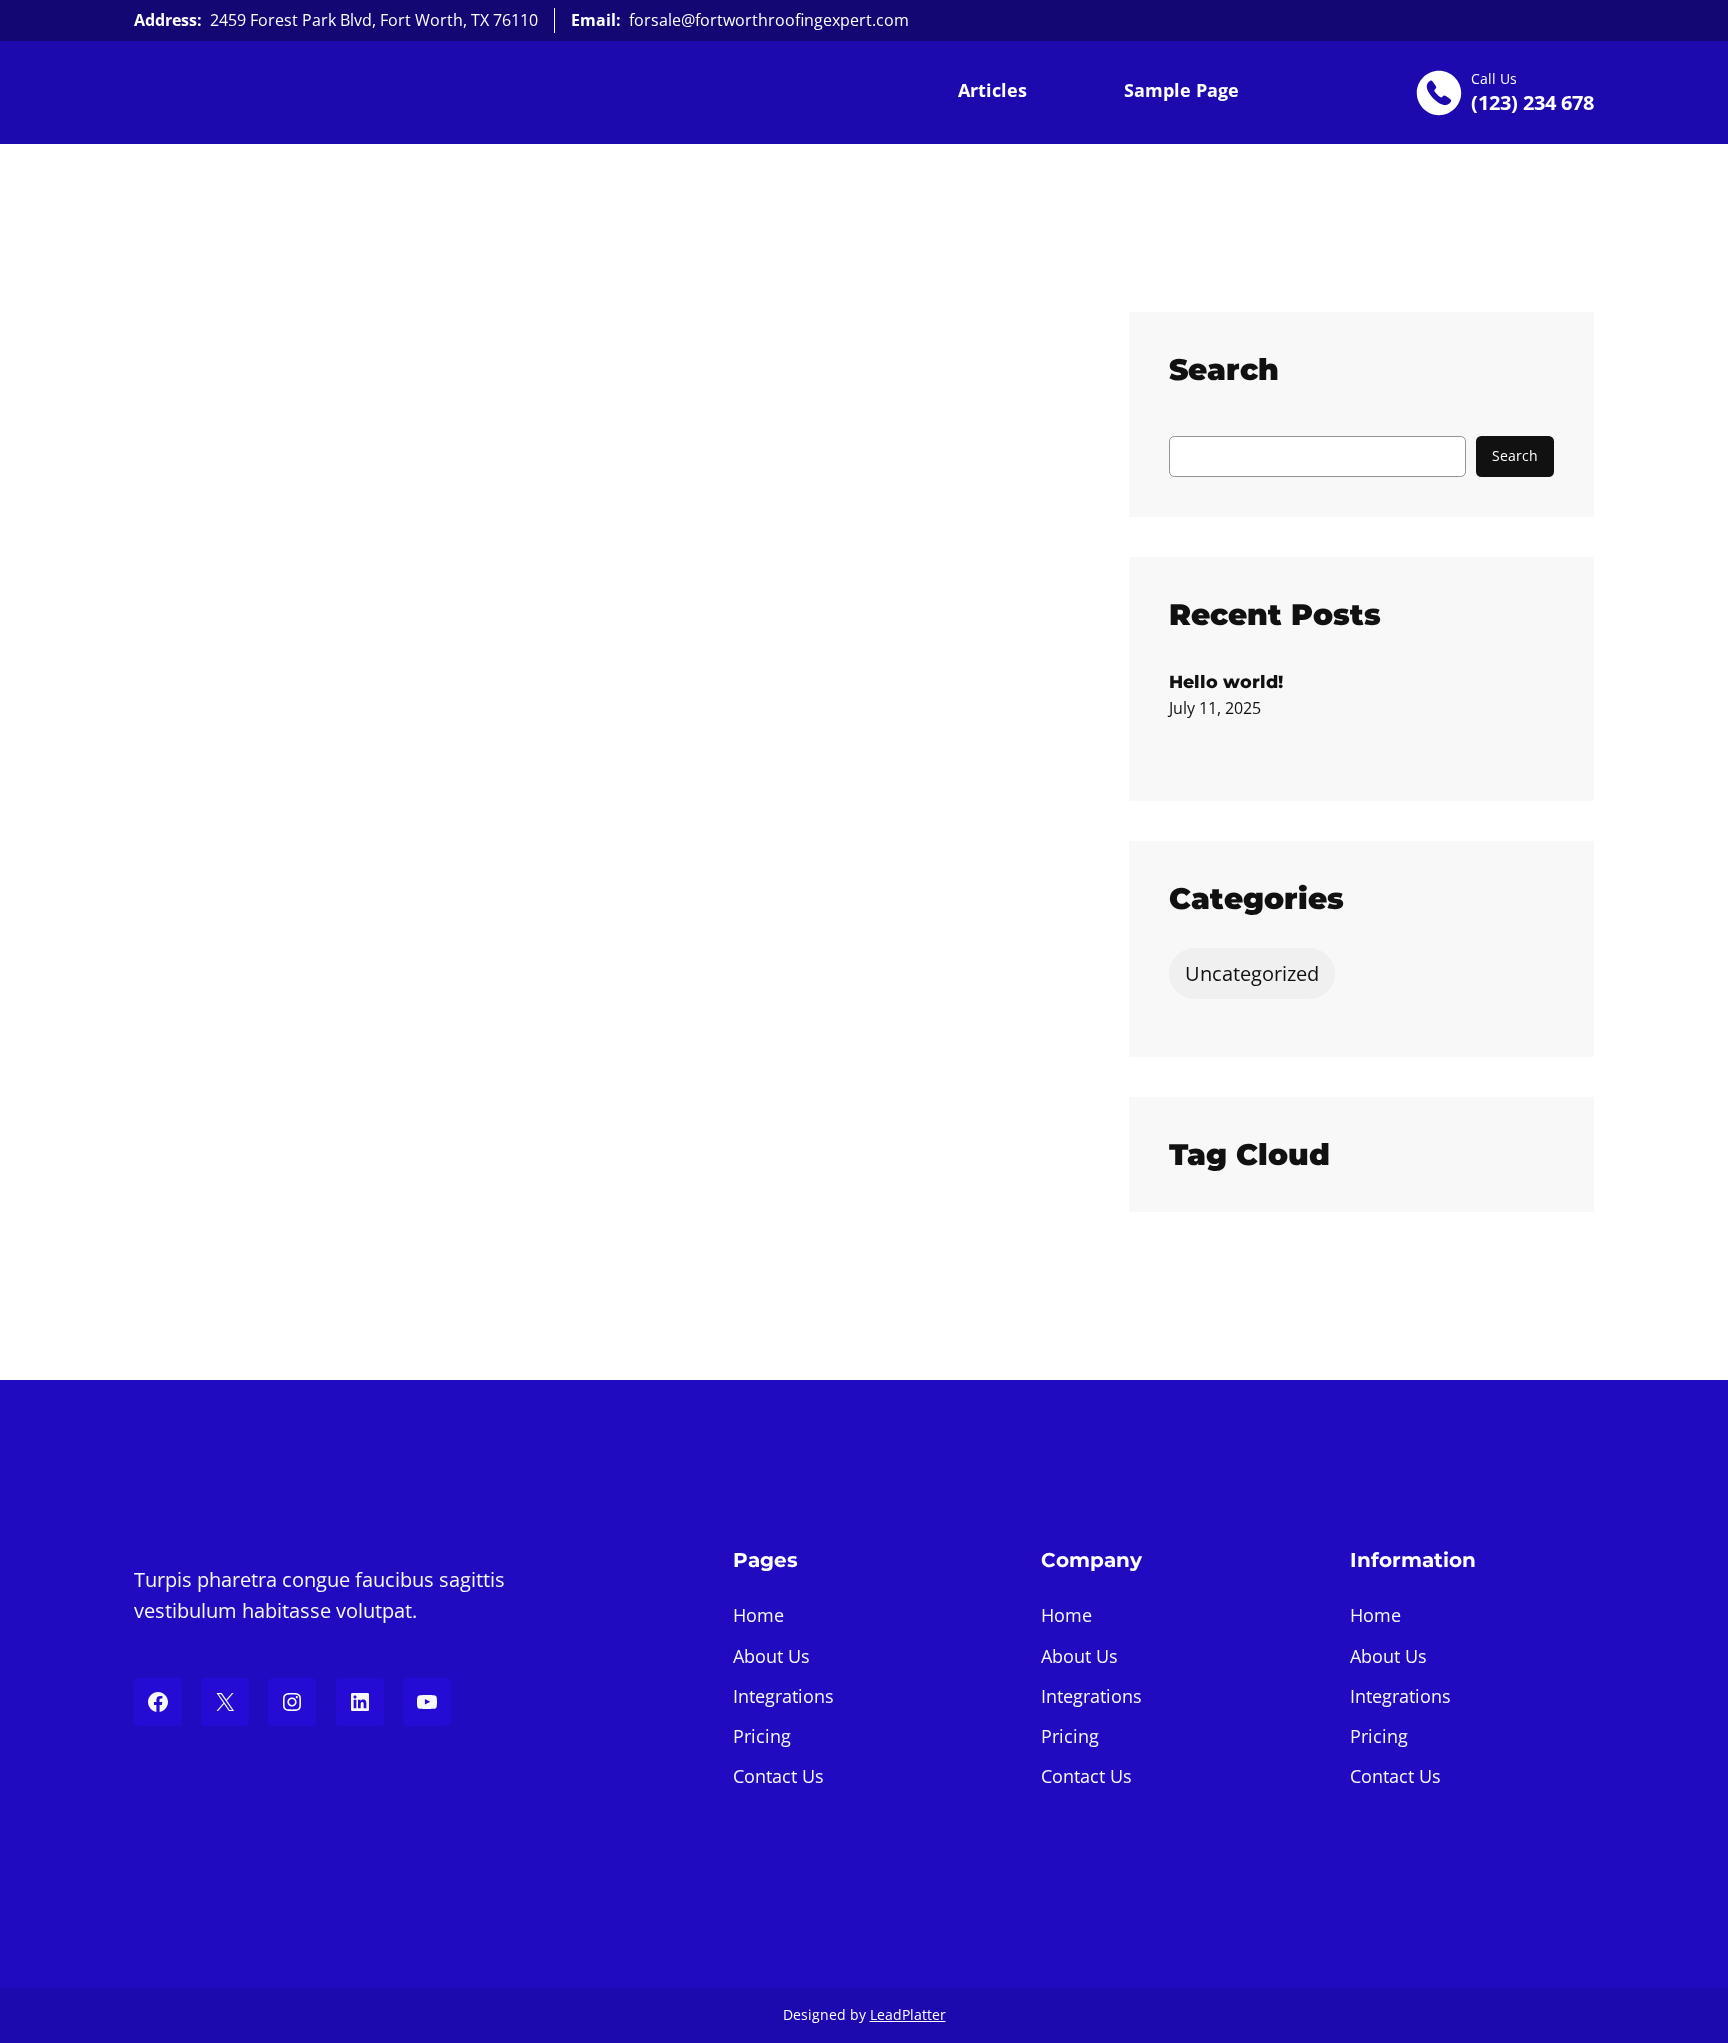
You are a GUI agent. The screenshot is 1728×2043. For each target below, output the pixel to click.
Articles (992, 90)
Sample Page (1181, 90)
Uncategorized (1252, 973)
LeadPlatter (908, 2014)
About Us (771, 1656)
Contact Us (778, 1776)
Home (758, 1615)
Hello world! (1226, 681)
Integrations (783, 1696)
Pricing (762, 1736)
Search (1515, 455)
